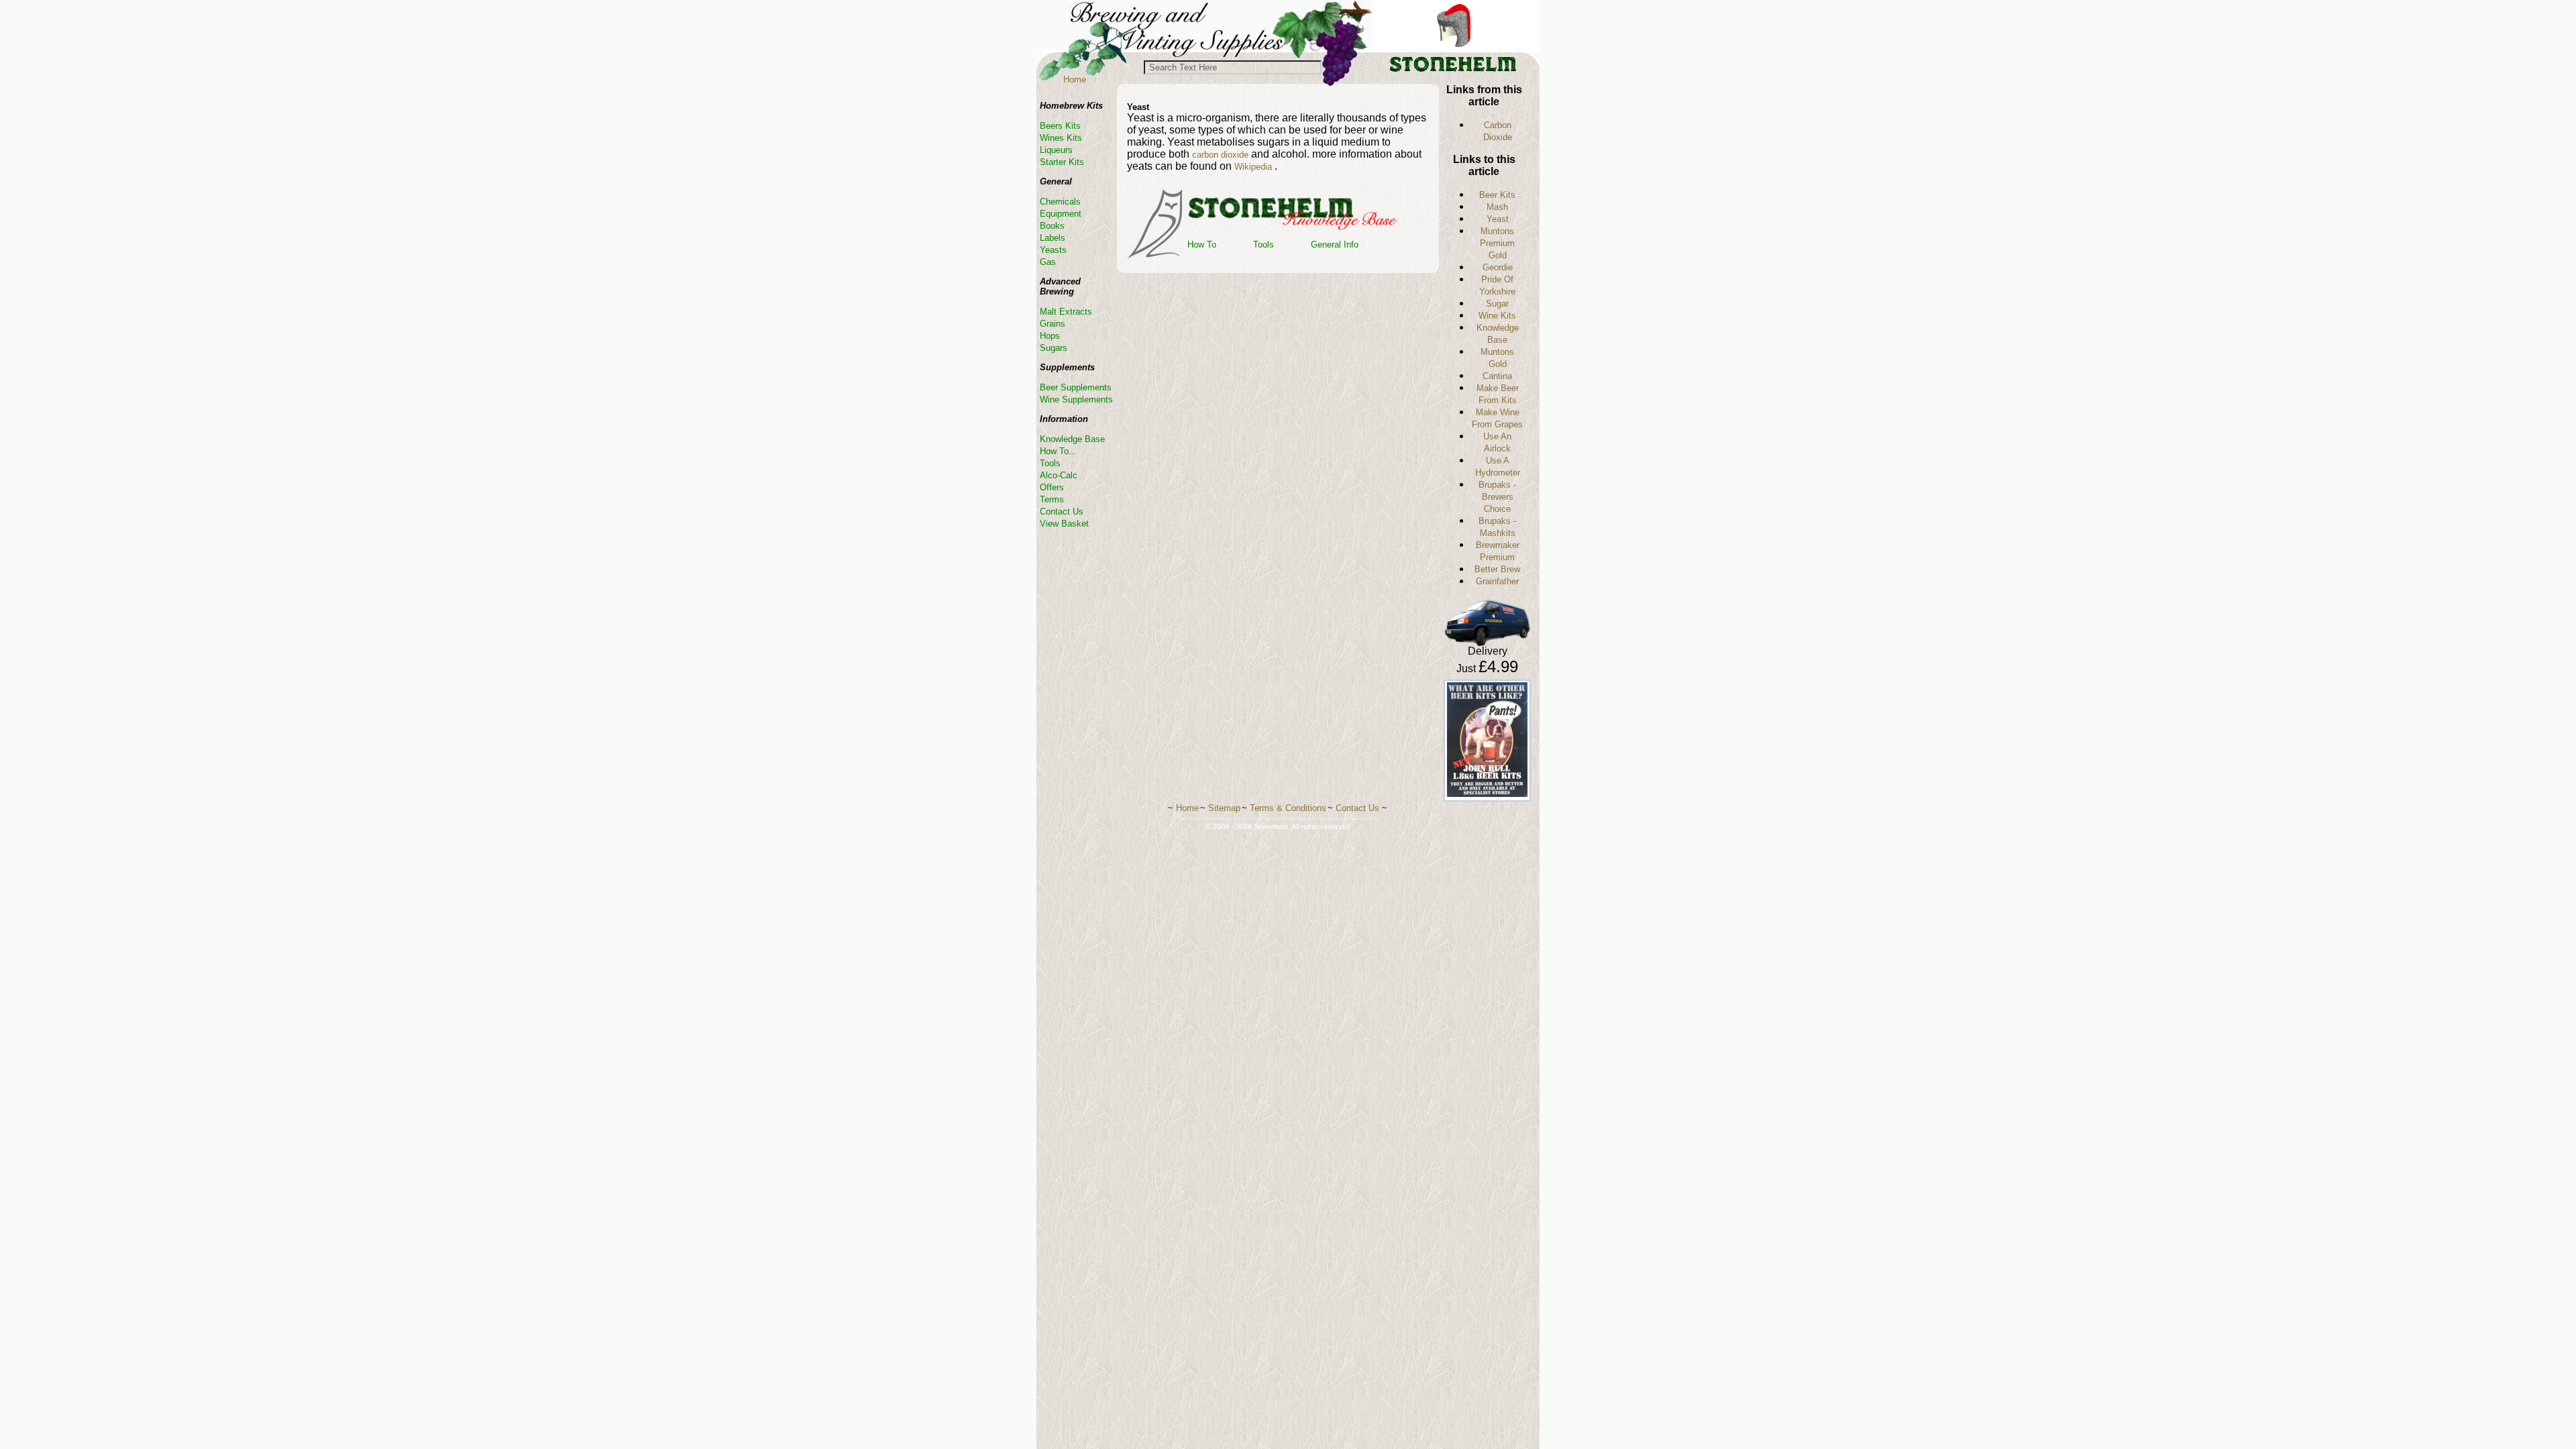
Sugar (1497, 304)
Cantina (1497, 376)
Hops (1050, 336)
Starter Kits (1062, 162)
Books (1052, 226)
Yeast (1498, 219)
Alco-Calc (1059, 475)
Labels (1053, 238)
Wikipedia (1254, 167)
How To (1202, 245)
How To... (1058, 451)
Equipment (1061, 214)
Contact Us (1062, 512)
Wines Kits (1061, 138)
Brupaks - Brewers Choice (1497, 497)
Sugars (1054, 348)
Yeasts (1053, 250)
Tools (1264, 245)
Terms (1052, 499)
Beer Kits (1497, 195)
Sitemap (1224, 808)
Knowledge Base (1072, 439)
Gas (1048, 262)
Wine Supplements (1076, 399)
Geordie (1498, 267)
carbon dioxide (1220, 155)
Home (1075, 79)
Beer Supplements (1076, 387)
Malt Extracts (1066, 312)
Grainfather (1497, 581)
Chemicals (1060, 202)
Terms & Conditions (1288, 808)
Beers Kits (1060, 126)
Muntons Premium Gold (1497, 243)
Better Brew (1497, 569)
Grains (1053, 324)
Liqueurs (1056, 150)
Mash (1497, 207)
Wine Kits (1497, 316)
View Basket (1064, 524)
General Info (1335, 245)
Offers (1052, 487)
